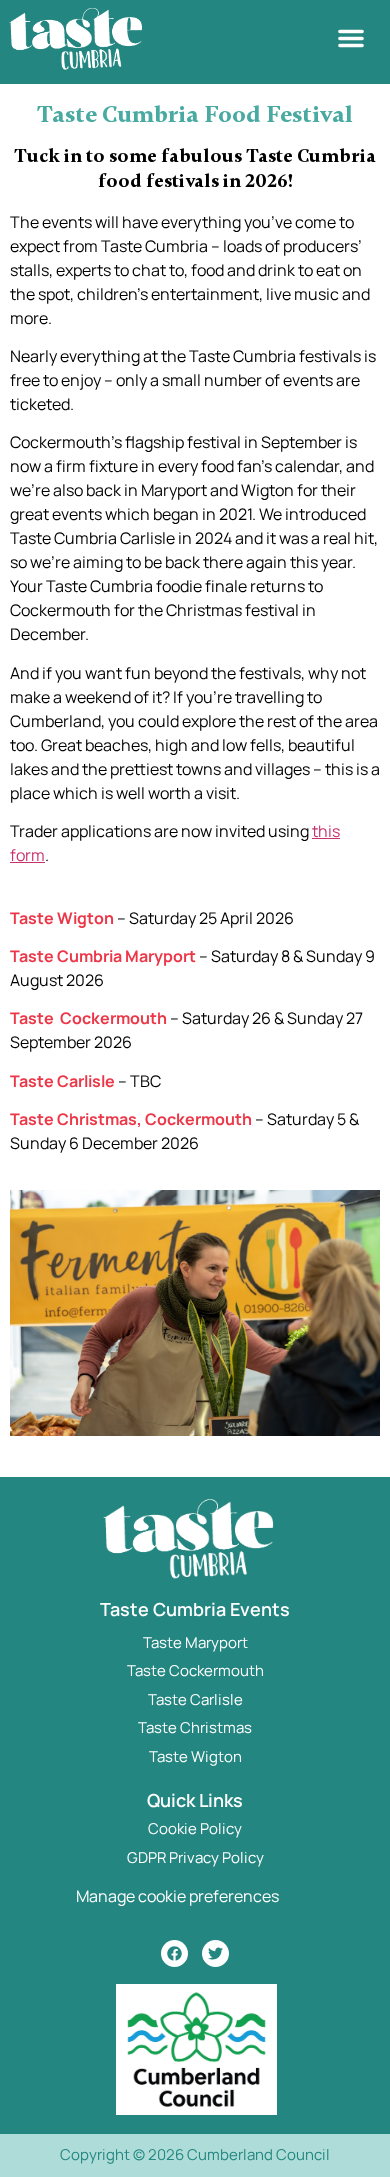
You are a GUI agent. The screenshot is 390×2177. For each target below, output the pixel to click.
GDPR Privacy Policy (195, 1857)
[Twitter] (215, 1953)
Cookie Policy (195, 1828)
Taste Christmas (195, 1727)
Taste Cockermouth (195, 1670)
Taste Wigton (195, 1756)
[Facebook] (174, 1953)
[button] (351, 38)
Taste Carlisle (195, 1699)
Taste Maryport (195, 1642)
